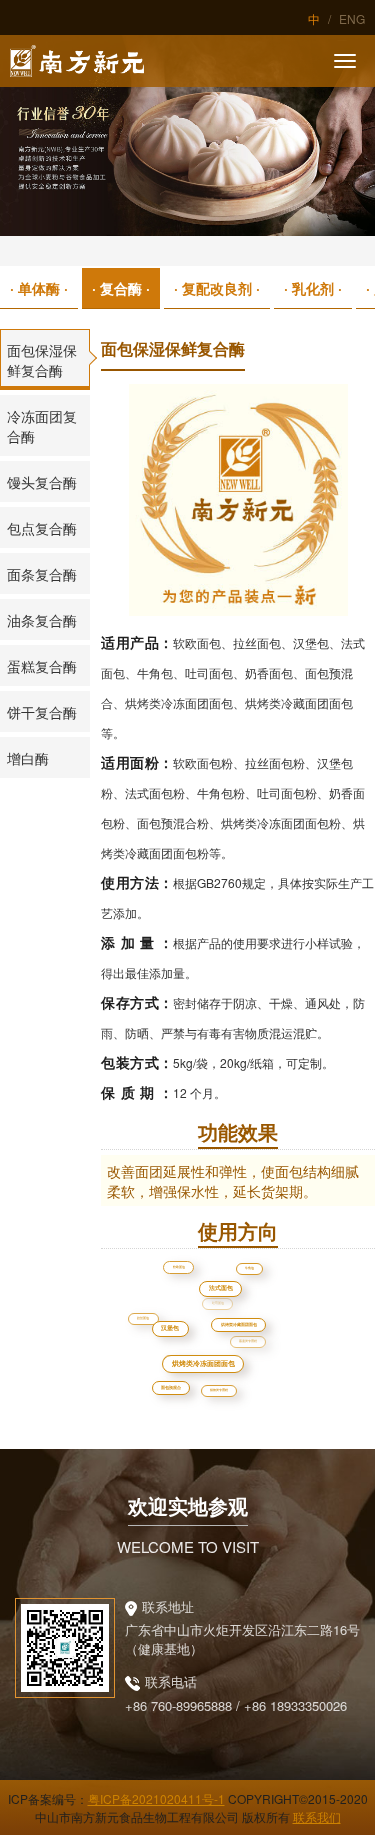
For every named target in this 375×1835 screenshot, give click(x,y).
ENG (352, 18)
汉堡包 (190, 1347)
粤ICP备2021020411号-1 (156, 1798)
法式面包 (243, 1309)
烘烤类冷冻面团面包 (210, 1379)
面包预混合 (174, 1390)
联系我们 (317, 1816)
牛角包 (250, 1268)
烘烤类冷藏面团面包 (244, 1330)
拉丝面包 (143, 1317)
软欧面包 (182, 1269)
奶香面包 (161, 1343)
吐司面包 (198, 1283)
